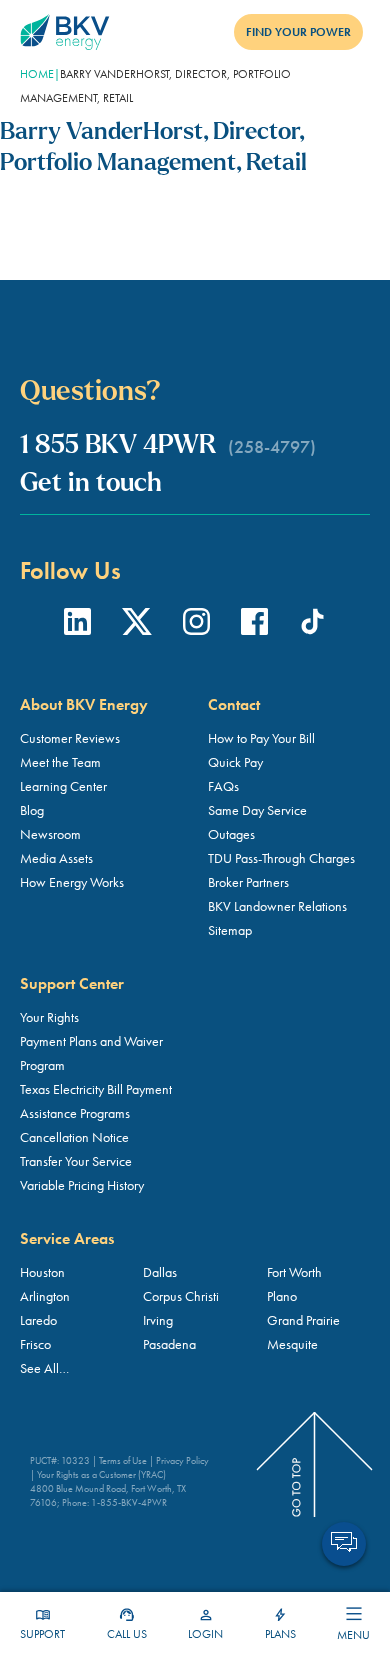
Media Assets (56, 858)
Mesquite (292, 1344)
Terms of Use (123, 1460)
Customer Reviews (70, 738)
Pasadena (169, 1344)
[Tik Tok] (312, 625)
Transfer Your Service (76, 1161)
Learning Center (63, 786)
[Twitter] (137, 625)
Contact (234, 704)
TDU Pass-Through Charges (281, 858)
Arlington (45, 1296)
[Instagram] (196, 625)
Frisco (35, 1344)
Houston (42, 1272)
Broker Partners (248, 882)
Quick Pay (235, 762)
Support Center (72, 983)
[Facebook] (254, 625)
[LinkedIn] (77, 625)
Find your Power (298, 32)
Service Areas (67, 1238)
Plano (282, 1296)
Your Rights (49, 1017)
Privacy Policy (182, 1460)
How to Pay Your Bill (261, 738)
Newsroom (50, 834)
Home (37, 74)
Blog (32, 810)
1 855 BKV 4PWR (168, 446)
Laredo (38, 1320)
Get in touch (91, 484)
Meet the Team (60, 762)
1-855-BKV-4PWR (129, 1502)
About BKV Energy (84, 704)
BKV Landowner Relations (277, 906)
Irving (158, 1320)
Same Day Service (257, 810)
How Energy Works (72, 882)
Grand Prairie (303, 1320)
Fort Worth (294, 1272)
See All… (44, 1368)
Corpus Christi (181, 1296)
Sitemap (230, 930)
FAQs (223, 786)
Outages (231, 834)
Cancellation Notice (74, 1137)
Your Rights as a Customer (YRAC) (101, 1474)
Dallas (160, 1272)
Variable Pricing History (82, 1185)
